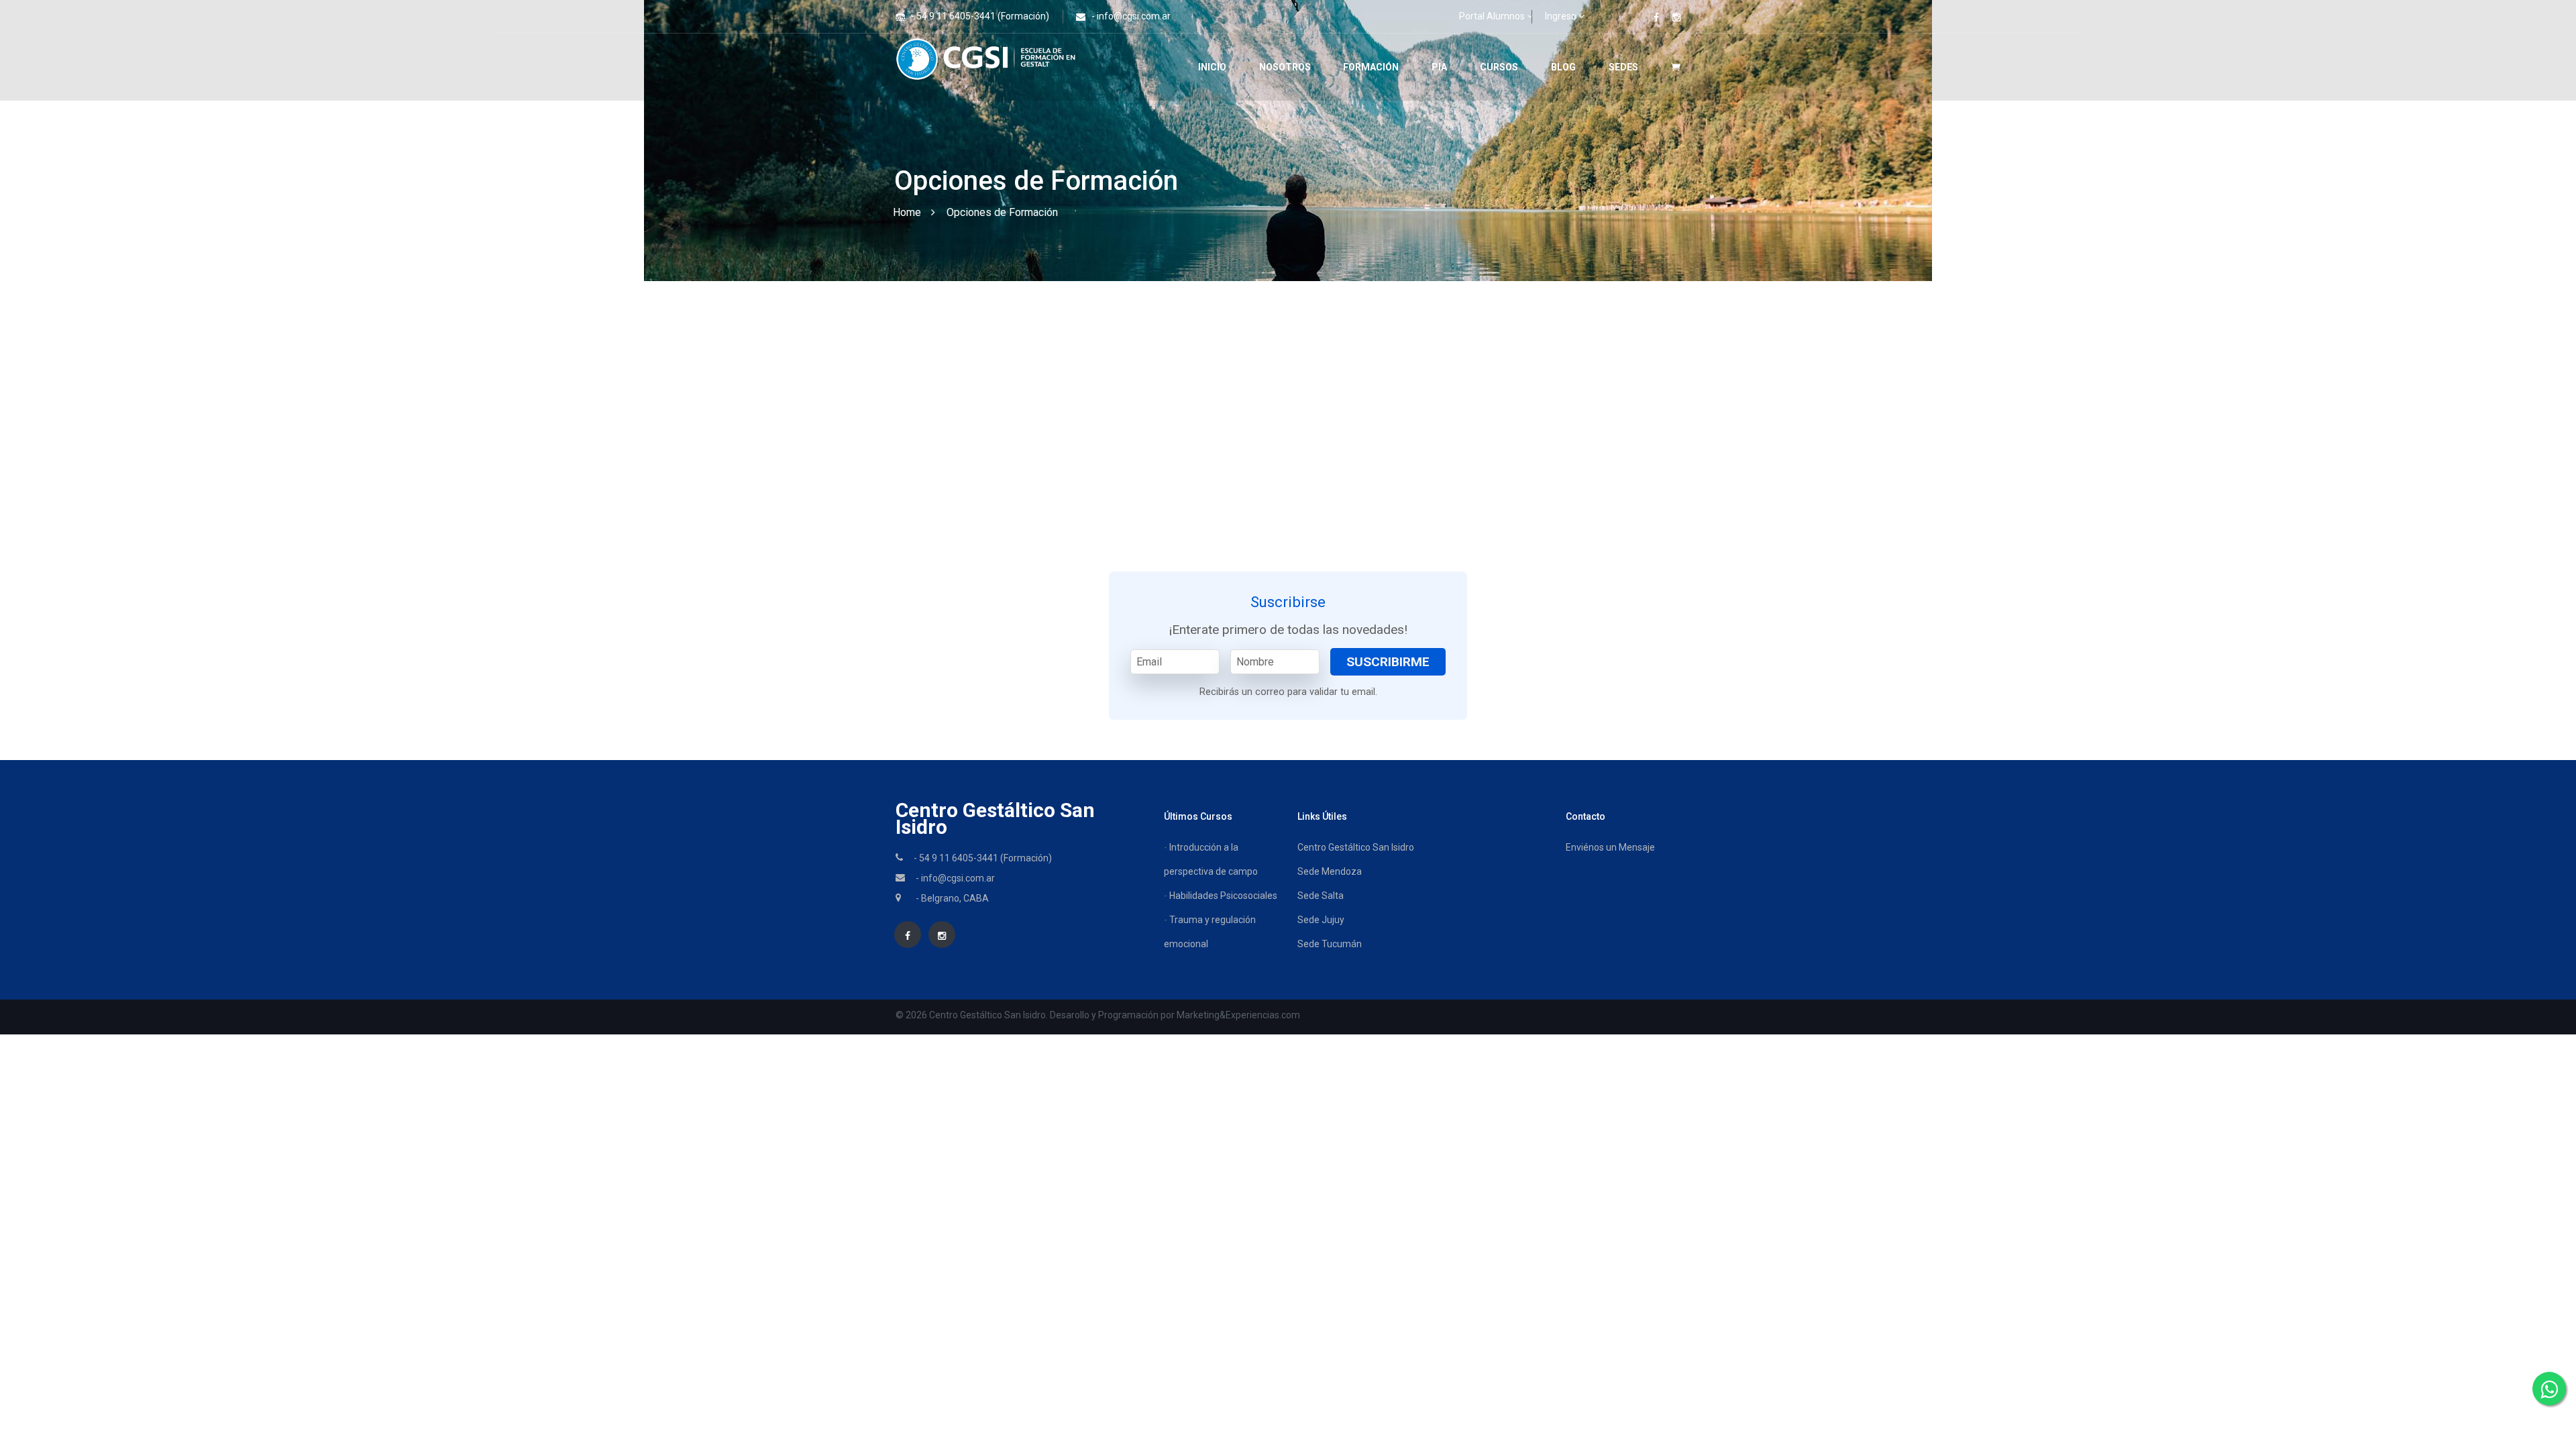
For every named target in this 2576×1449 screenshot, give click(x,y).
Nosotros (1285, 67)
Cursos (1499, 67)
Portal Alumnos (1492, 16)
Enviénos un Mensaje (1610, 847)
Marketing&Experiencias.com (1238, 1015)
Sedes (1623, 67)
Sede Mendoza (1330, 871)
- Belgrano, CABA (952, 898)
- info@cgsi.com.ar (1131, 16)
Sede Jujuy (1321, 920)
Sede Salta (1321, 896)
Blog (1563, 67)
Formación (1371, 67)
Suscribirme (1388, 662)
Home (907, 212)
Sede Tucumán (1330, 944)
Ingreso (1561, 16)
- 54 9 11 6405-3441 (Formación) (980, 16)
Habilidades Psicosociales (1223, 896)
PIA (1439, 67)
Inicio (1212, 67)
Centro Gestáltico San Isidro (995, 818)
